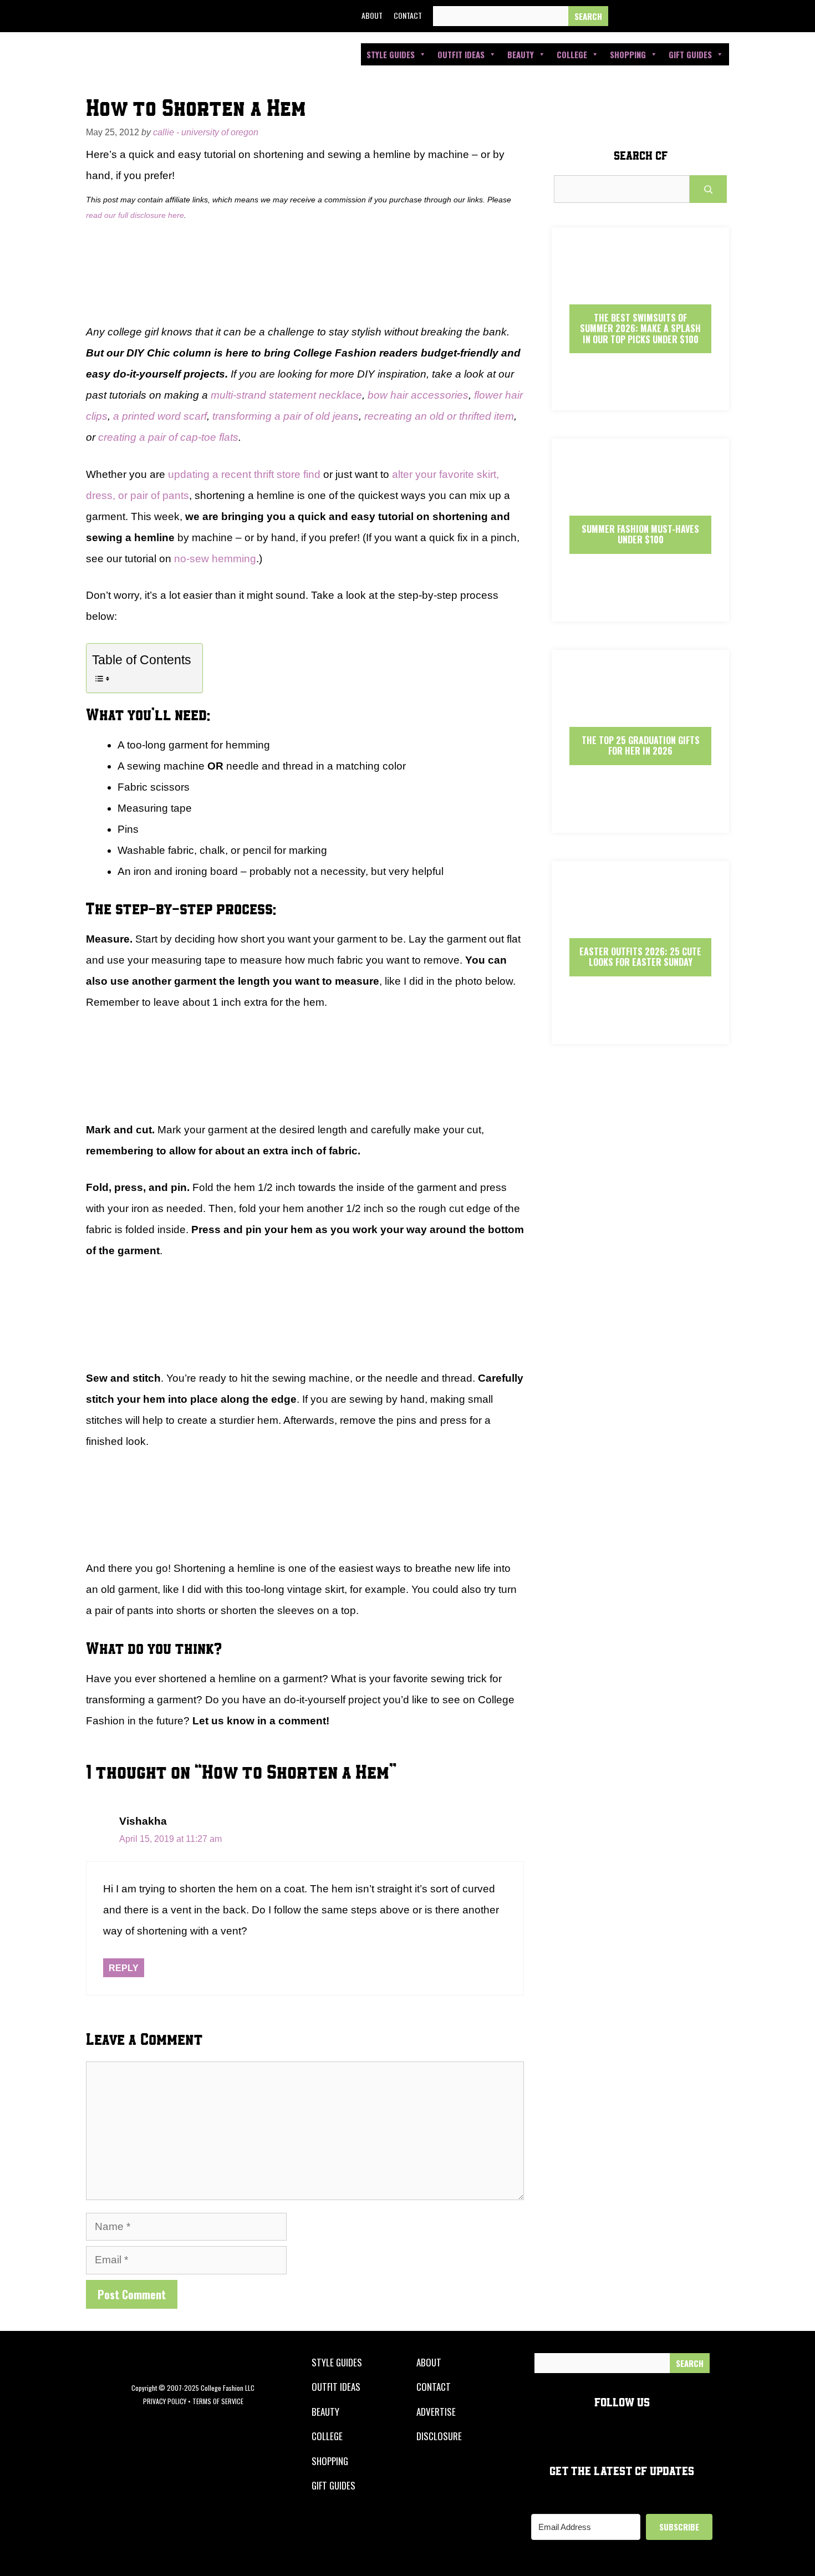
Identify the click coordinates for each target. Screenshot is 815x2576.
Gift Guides (690, 54)
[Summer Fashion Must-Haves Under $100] (640, 612)
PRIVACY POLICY (165, 2401)
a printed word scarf (160, 416)
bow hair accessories (418, 395)
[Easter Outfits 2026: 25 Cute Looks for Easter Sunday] (640, 1034)
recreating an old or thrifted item (439, 416)
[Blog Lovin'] (725, 16)
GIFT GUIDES (333, 2485)
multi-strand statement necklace (286, 395)
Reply (124, 1968)
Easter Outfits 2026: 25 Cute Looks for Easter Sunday (640, 957)
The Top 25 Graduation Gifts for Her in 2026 (641, 745)
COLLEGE (327, 2436)
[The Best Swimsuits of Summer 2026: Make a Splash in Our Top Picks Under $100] (640, 401)
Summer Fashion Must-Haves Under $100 (640, 534)
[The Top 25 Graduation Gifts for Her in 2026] (640, 823)
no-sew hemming (215, 559)
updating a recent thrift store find (244, 474)
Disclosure (439, 2436)
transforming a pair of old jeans (286, 416)
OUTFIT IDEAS (336, 2387)
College (572, 54)
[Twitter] (650, 16)
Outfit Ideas (461, 54)
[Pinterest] (700, 16)
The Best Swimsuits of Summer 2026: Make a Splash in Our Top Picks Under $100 (640, 328)
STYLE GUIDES (337, 2362)
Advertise (436, 2412)
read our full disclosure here (135, 215)
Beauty (521, 54)
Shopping (628, 54)
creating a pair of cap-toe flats (168, 437)
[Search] (588, 16)
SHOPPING (330, 2461)
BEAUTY (325, 2412)
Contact (408, 15)
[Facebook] (624, 16)
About (372, 15)
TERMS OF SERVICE (218, 2401)
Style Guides (391, 54)
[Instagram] (675, 16)
